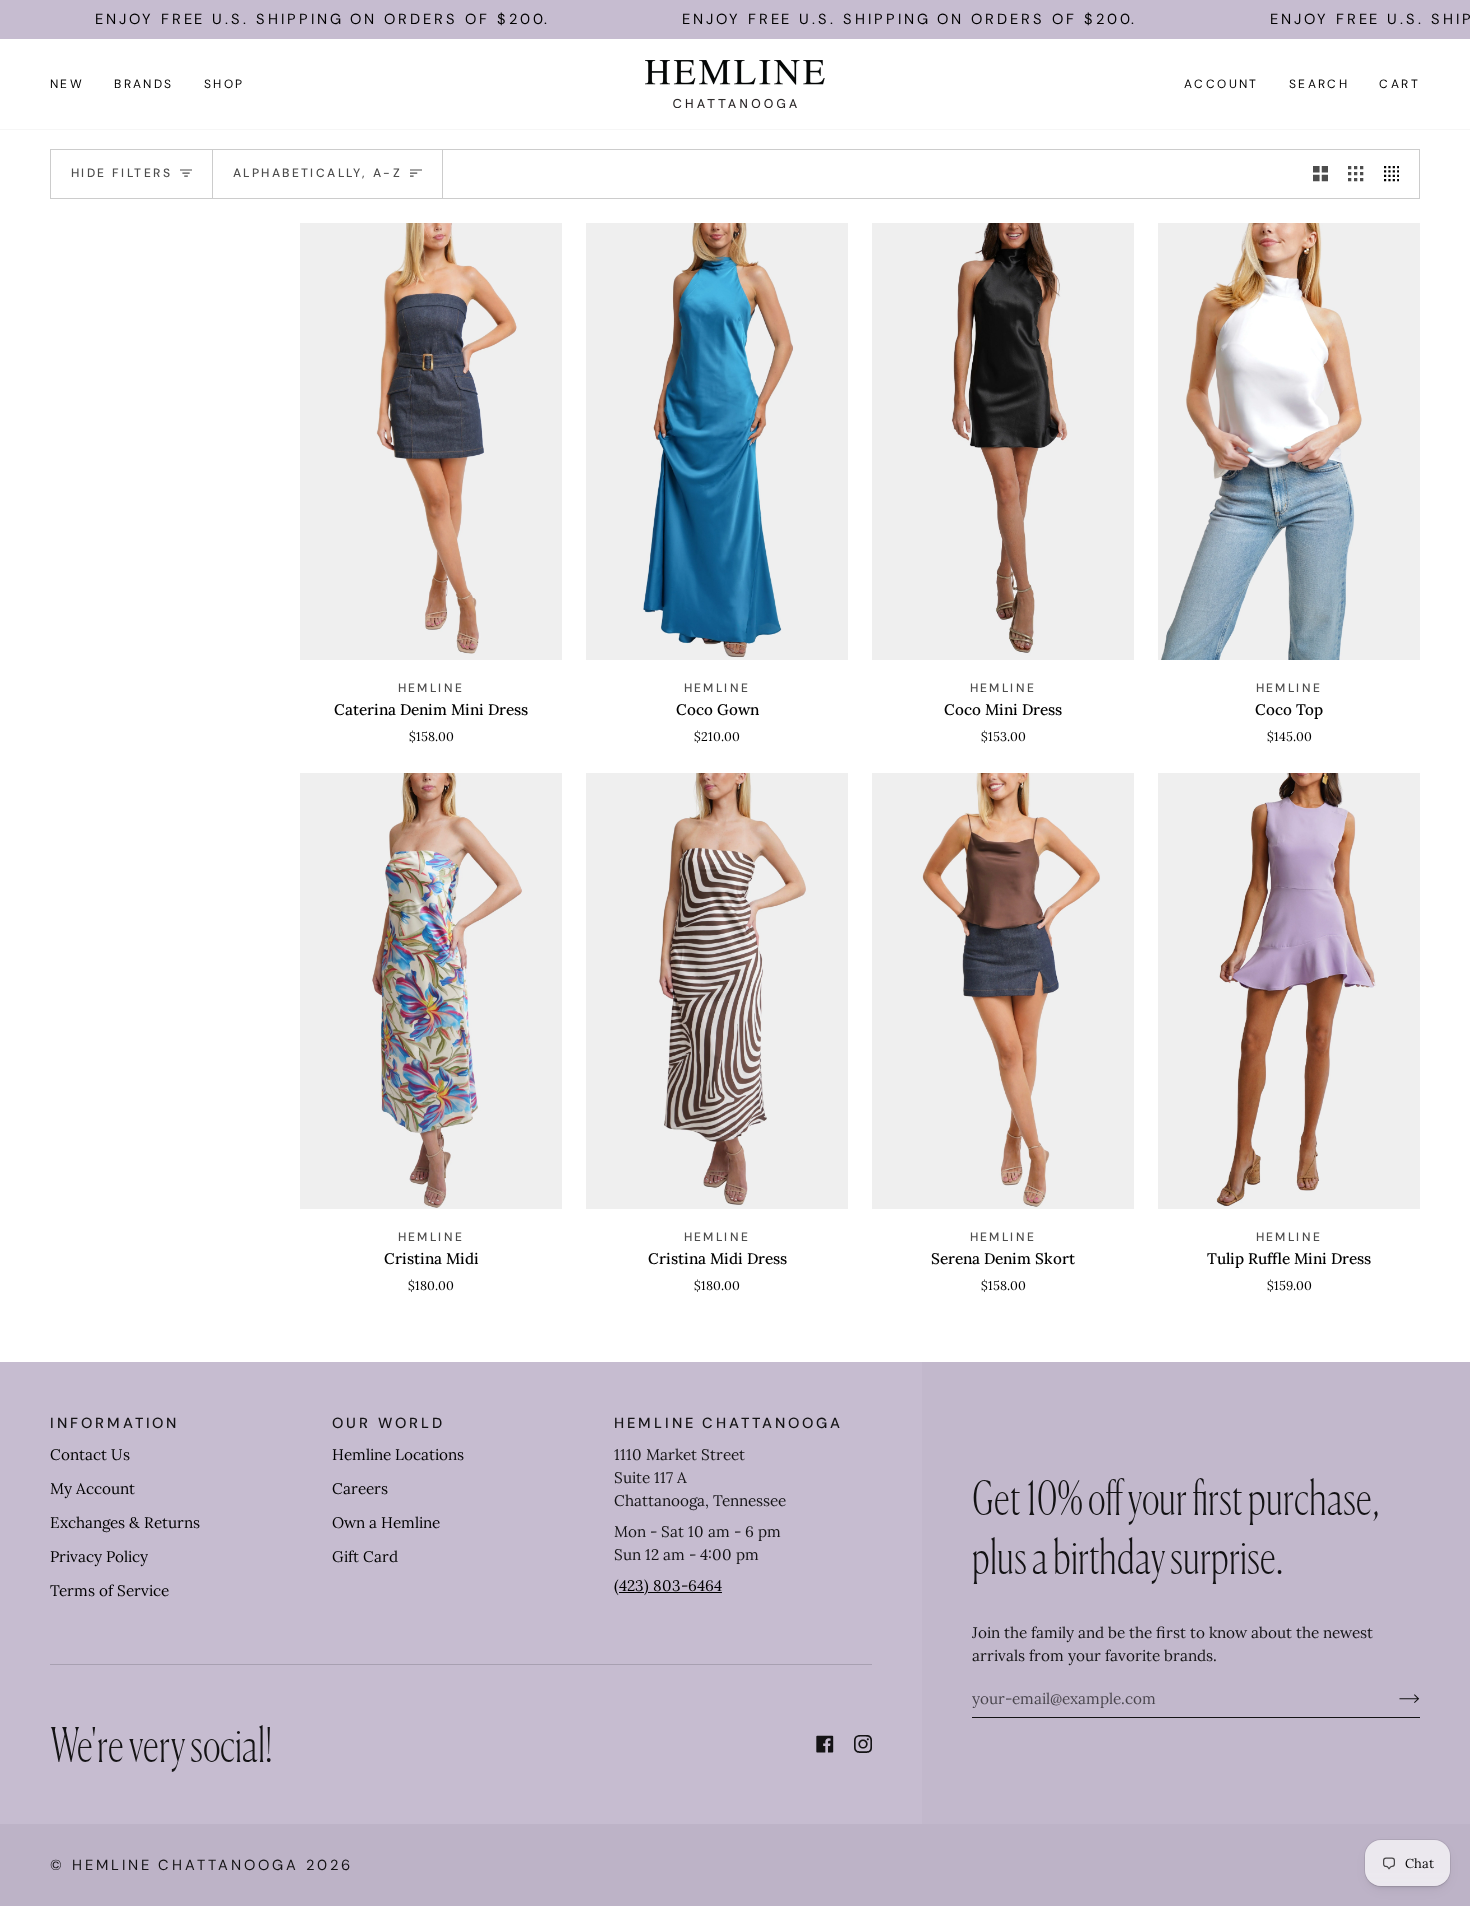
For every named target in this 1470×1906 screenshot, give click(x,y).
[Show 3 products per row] (1355, 174)
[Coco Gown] (717, 441)
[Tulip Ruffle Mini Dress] (1289, 991)
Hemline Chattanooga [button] (728, 1423)
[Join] (1393, 1699)
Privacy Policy (99, 1556)
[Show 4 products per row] (1396, 174)
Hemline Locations (398, 1454)
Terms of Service (109, 1590)
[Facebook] (825, 1744)
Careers (360, 1488)
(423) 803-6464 (668, 1585)
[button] (144, 84)
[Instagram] (863, 1744)
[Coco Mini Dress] (1003, 441)
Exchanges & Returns (125, 1522)
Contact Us (90, 1454)
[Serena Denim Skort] (1003, 991)
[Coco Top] (1289, 441)
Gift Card (365, 1556)
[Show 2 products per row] (1320, 174)
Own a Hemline (386, 1522)
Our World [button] (388, 1423)
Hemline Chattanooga (185, 1865)
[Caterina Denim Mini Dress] (431, 441)
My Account (92, 1488)
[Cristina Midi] (431, 991)
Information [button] (114, 1423)
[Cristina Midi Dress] (717, 991)
